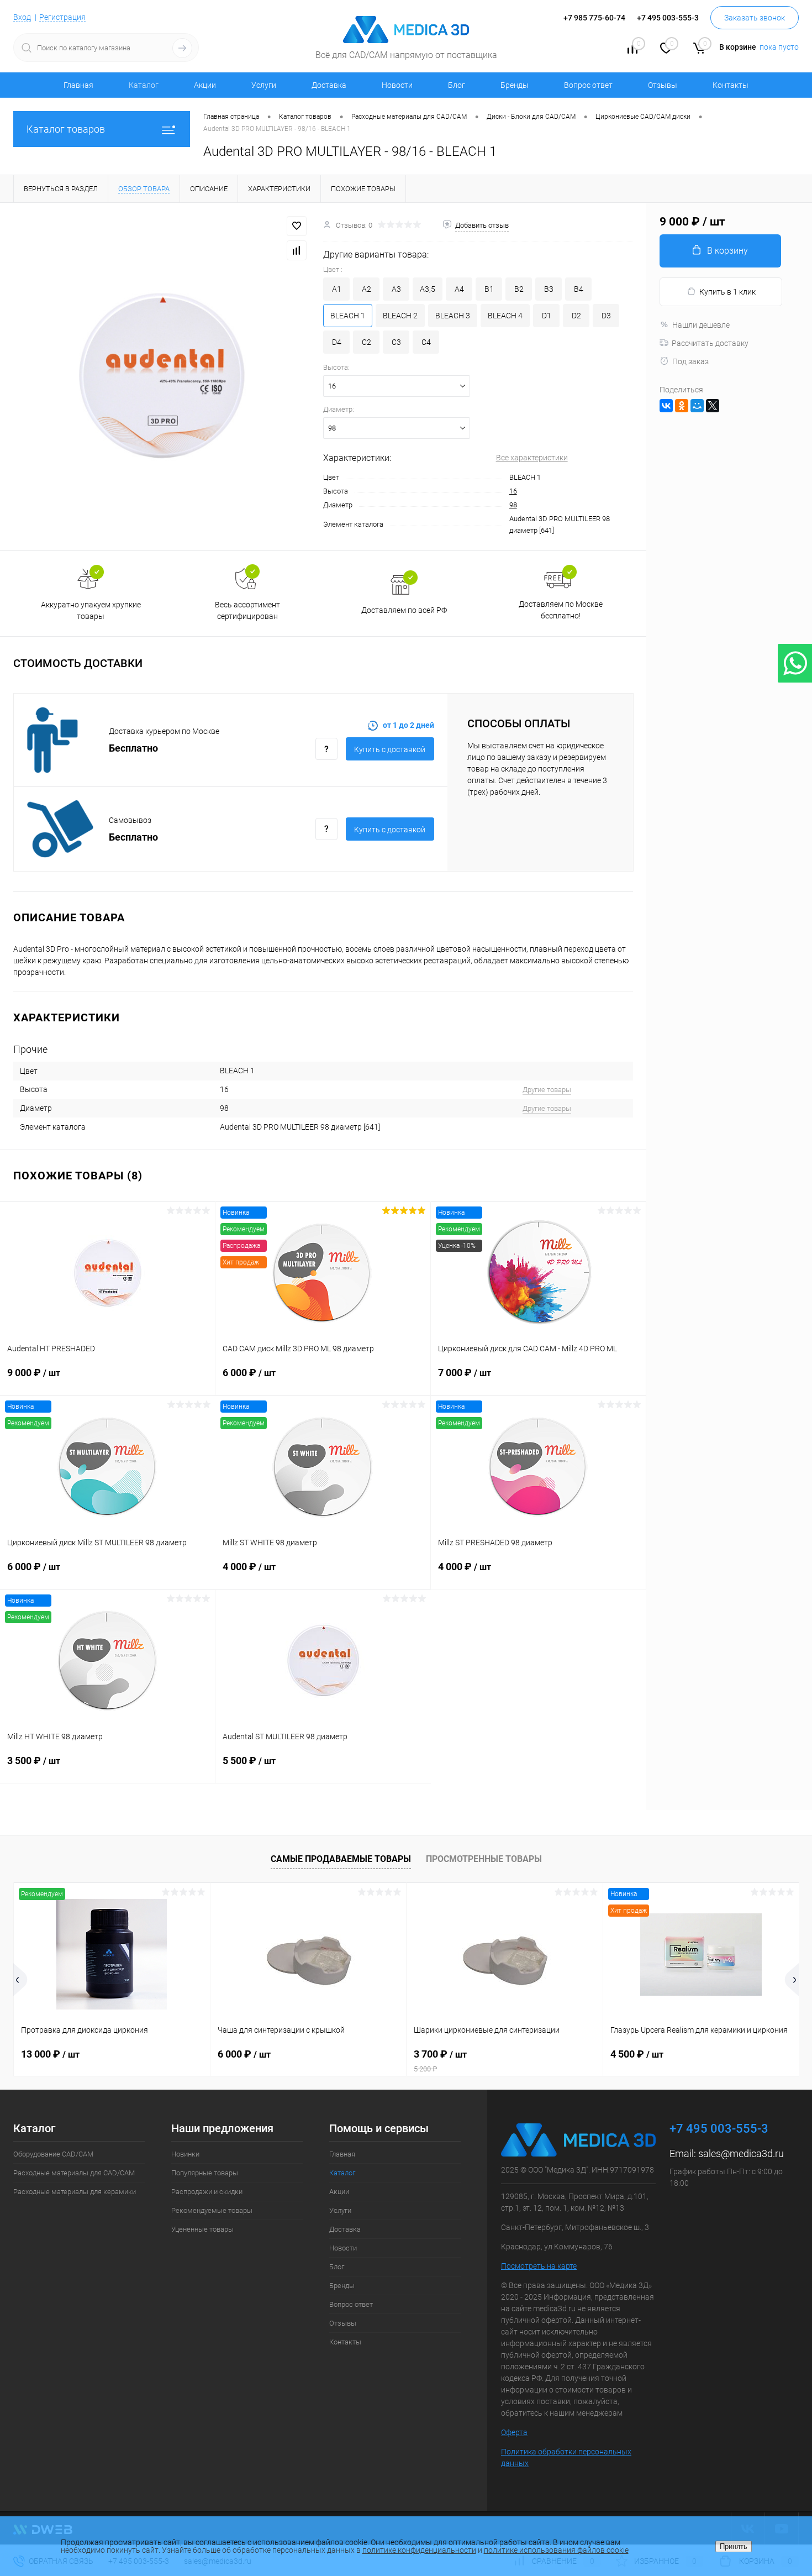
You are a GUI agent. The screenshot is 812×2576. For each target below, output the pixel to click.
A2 (367, 289)
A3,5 (428, 289)
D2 (576, 316)
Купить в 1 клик (727, 292)
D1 (547, 316)
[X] (713, 406)
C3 (396, 342)
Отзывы (663, 85)
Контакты (731, 85)
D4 (337, 342)
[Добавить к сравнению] (297, 250)
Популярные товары (205, 2173)
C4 (426, 342)
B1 (489, 289)
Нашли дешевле (701, 325)
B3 (549, 289)
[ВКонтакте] (666, 406)
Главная (78, 85)
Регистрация (62, 17)
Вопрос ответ (588, 85)
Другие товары (547, 1090)
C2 (367, 342)
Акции (205, 85)
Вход (22, 17)
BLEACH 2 (400, 316)
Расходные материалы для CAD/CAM (74, 2173)
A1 (337, 289)
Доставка (329, 85)
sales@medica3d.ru (741, 2153)
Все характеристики (532, 458)
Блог (457, 85)
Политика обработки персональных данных (566, 2457)
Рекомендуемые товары (212, 2210)
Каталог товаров (66, 129)
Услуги (264, 85)
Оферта (514, 2432)
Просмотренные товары (484, 1859)
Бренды (515, 85)
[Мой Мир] (697, 406)
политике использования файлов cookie (556, 2550)
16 (513, 491)
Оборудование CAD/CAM (53, 2154)
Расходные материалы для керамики (75, 2192)
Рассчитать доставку (710, 343)
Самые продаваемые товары (341, 1859)
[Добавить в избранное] (297, 226)
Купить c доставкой (390, 749)
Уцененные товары (202, 2229)
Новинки (185, 2154)
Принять (734, 2546)
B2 (519, 289)
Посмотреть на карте (539, 2266)
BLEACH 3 (453, 316)
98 (513, 505)
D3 (606, 316)
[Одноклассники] (682, 406)
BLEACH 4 (505, 316)
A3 (396, 289)
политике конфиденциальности (419, 2550)
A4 (459, 289)
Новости (397, 85)
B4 (579, 289)
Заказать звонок (755, 18)
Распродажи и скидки (207, 2192)
